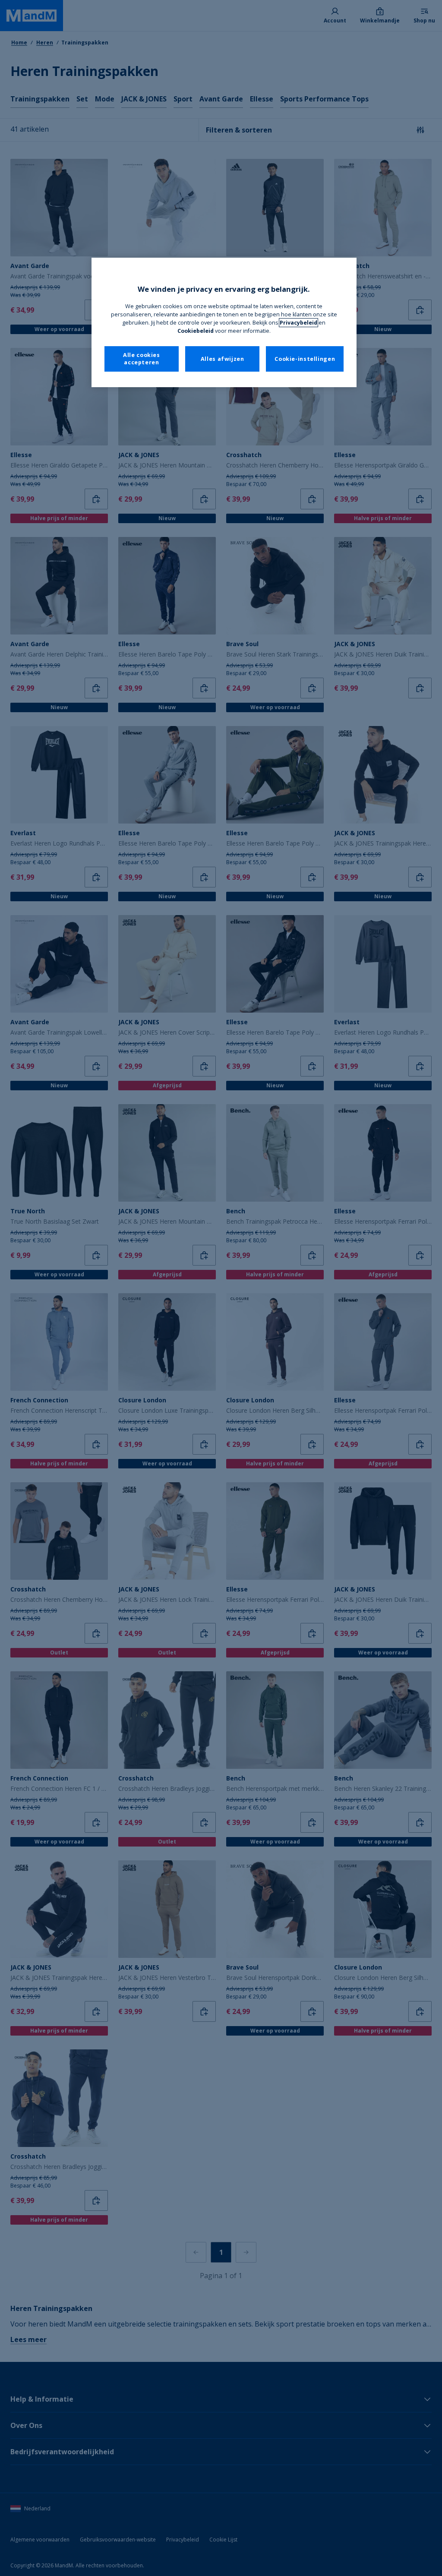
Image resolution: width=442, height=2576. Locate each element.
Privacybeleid (298, 323)
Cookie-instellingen (305, 359)
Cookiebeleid (196, 331)
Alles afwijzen (223, 359)
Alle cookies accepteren (142, 359)
